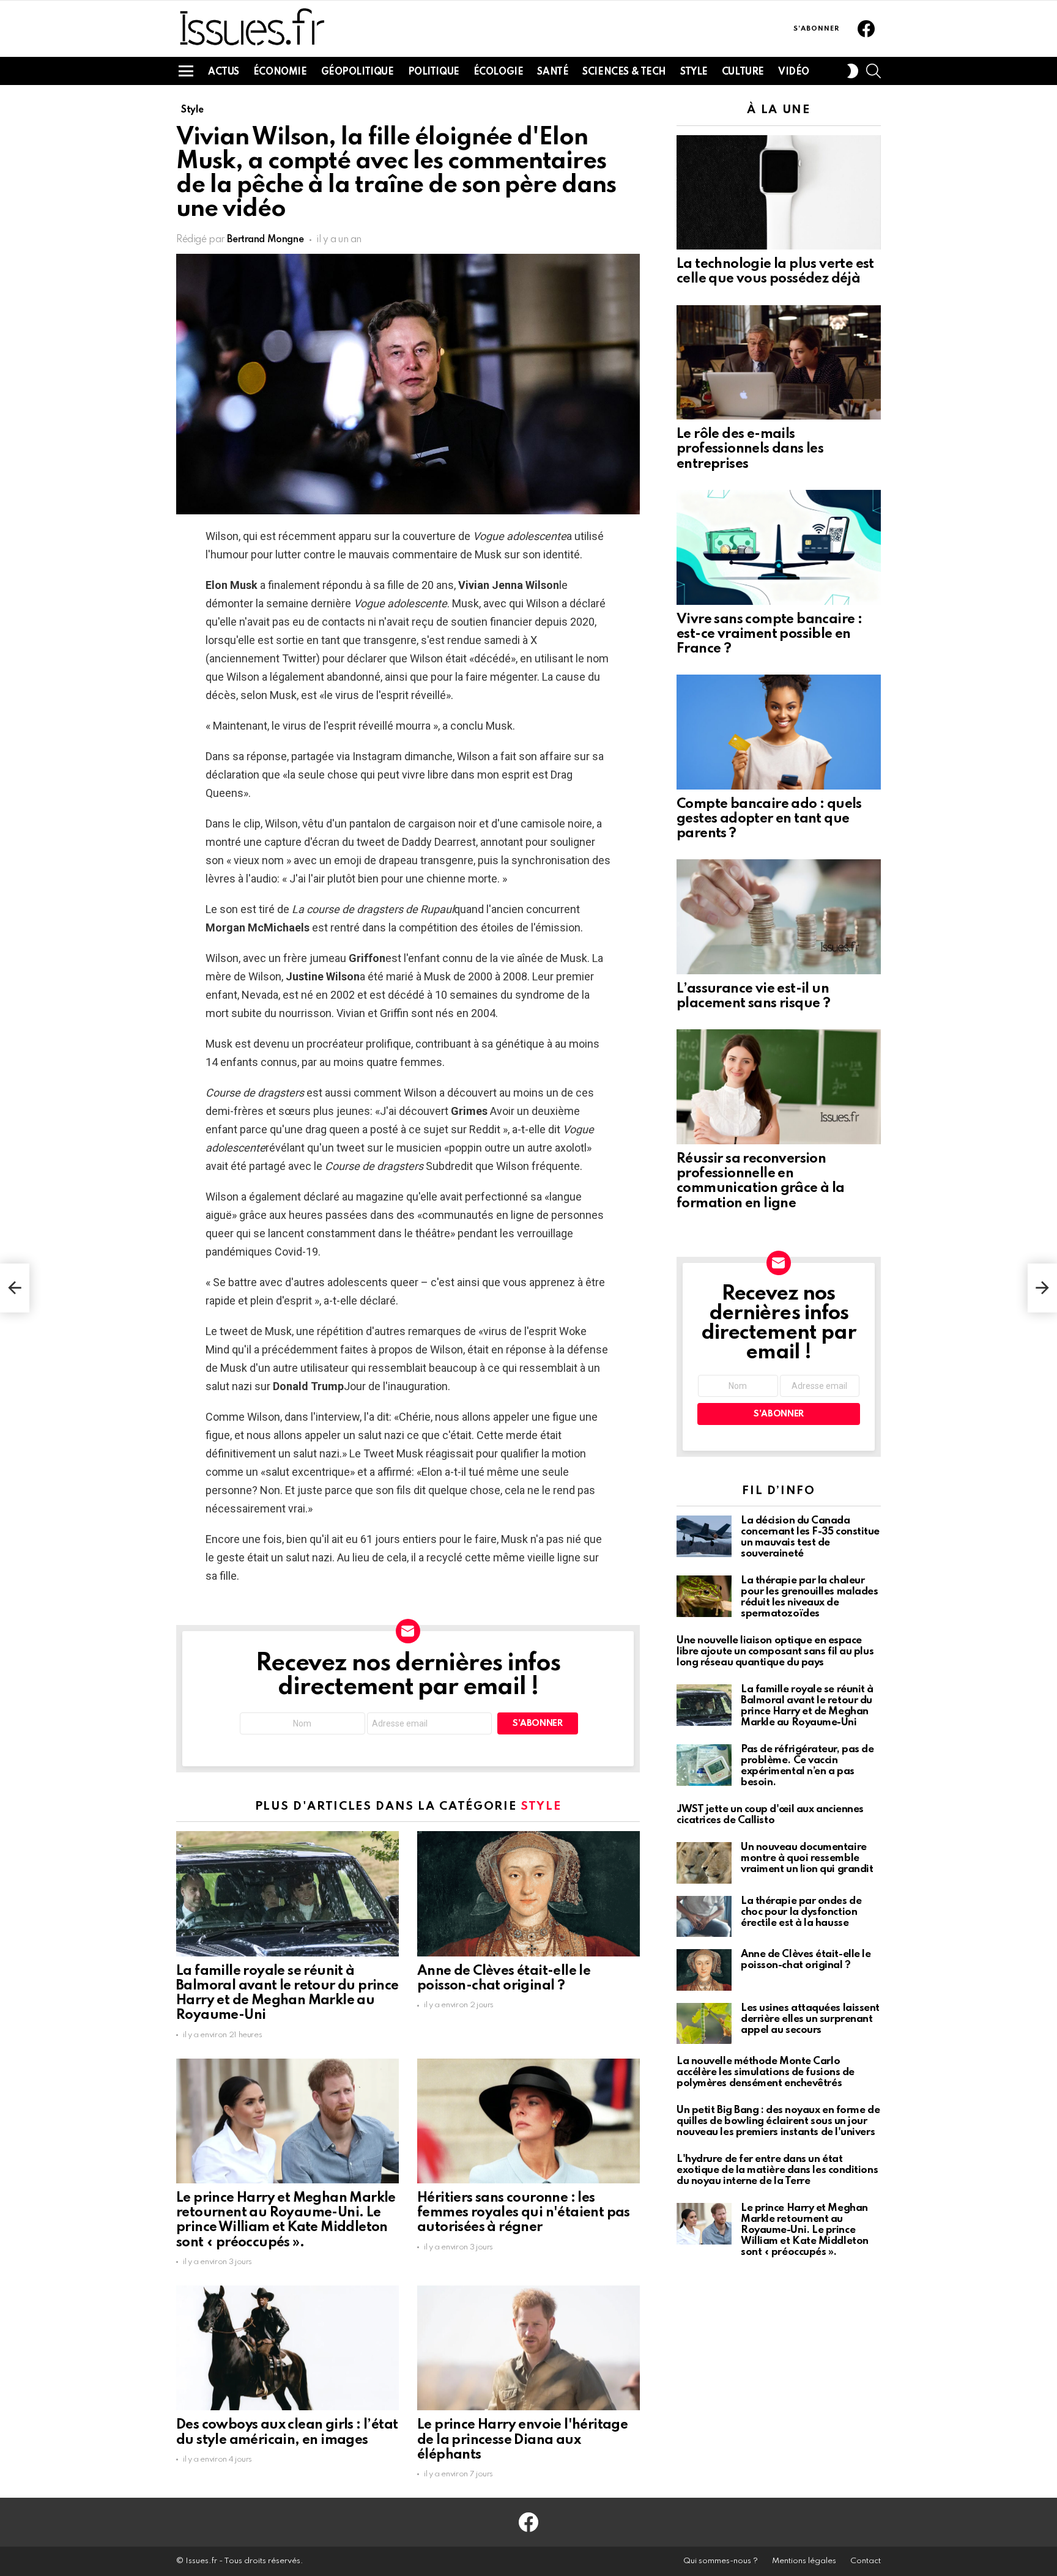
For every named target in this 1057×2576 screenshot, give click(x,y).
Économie (280, 72)
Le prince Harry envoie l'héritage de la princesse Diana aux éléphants (522, 2440)
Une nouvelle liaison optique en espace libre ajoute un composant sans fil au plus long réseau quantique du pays (775, 1652)
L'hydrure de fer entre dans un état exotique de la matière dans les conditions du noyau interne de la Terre (777, 2170)
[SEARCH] (873, 71)
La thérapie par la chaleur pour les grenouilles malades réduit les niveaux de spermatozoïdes (809, 1597)
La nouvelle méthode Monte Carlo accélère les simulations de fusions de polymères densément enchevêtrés (766, 2072)
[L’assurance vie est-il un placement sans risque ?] (779, 917)
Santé (553, 72)
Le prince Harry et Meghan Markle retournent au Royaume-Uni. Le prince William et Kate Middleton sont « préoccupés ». (805, 2230)
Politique (434, 72)
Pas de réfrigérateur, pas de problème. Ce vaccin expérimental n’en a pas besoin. (807, 1766)
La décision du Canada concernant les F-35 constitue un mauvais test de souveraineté (810, 1537)
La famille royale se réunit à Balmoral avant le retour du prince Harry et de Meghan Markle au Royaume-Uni (807, 1706)
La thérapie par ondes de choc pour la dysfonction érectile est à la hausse (801, 1912)
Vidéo (794, 72)
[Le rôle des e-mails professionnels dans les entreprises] (779, 363)
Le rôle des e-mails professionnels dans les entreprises (750, 449)
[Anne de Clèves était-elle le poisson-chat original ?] (528, 1894)
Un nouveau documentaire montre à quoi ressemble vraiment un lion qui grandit (807, 1858)
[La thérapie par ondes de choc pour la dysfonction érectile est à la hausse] (704, 1917)
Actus (224, 72)
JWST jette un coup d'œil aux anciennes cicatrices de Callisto (770, 1815)
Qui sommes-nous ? (721, 2561)
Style (694, 72)
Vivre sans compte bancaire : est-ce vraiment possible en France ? (769, 634)
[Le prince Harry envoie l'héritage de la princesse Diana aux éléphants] (528, 2348)
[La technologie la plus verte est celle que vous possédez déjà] (779, 193)
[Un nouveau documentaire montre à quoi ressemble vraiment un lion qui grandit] (704, 1863)
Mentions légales (804, 2561)
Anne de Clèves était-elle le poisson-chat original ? (806, 1960)
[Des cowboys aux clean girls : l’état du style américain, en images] (287, 2348)
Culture (743, 72)
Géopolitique (358, 72)
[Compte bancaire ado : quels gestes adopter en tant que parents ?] (779, 732)
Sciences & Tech (624, 72)
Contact (866, 2561)
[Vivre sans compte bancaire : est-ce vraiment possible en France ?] (779, 547)
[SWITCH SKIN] (853, 71)
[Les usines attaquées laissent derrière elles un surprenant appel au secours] (704, 2024)
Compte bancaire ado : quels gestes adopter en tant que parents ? (769, 819)
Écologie (499, 72)
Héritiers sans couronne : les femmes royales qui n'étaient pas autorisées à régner (524, 2213)
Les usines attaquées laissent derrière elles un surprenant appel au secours (810, 2019)
